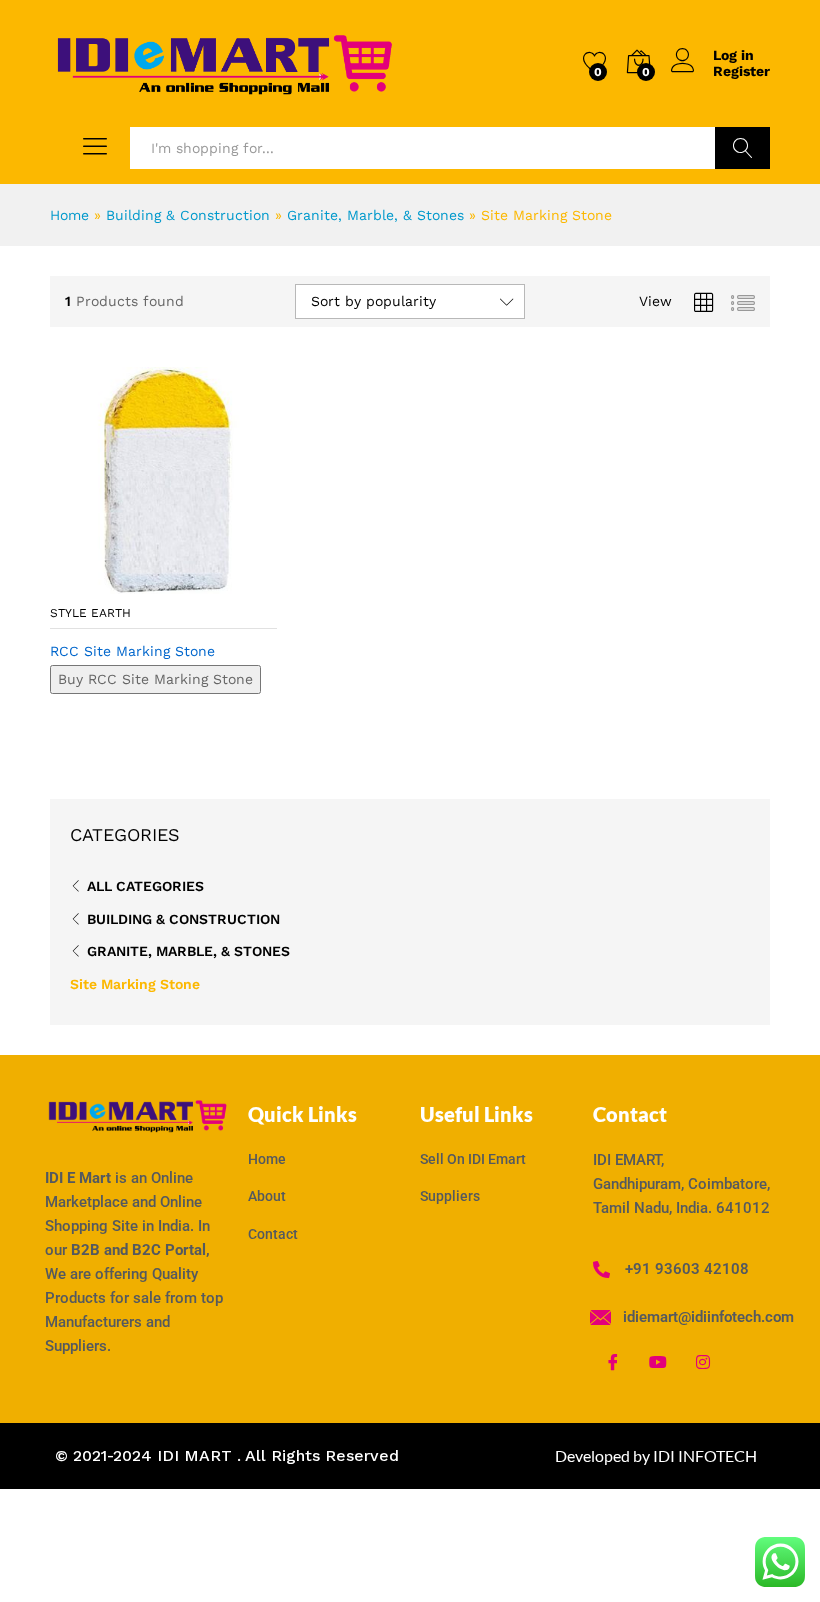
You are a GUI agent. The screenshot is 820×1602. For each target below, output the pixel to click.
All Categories (145, 886)
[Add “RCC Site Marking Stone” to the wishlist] (206, 582)
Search (742, 148)
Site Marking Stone (135, 984)
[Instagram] (703, 1361)
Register (741, 71)
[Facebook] (613, 1361)
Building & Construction (188, 215)
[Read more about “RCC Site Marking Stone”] (114, 582)
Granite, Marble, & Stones (375, 215)
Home (69, 215)
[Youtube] (658, 1361)
